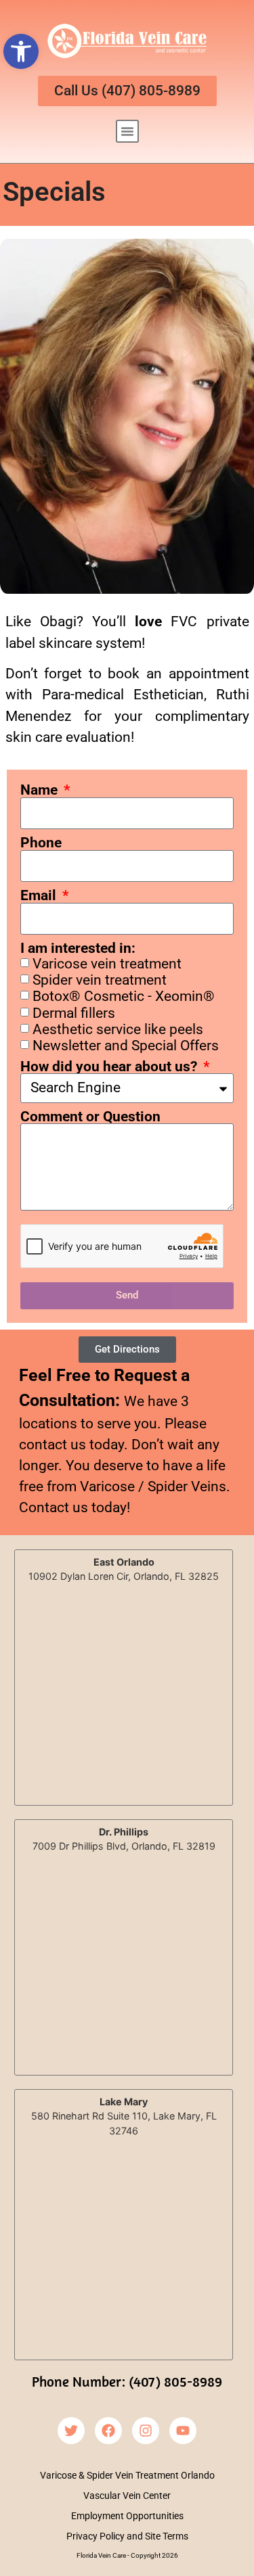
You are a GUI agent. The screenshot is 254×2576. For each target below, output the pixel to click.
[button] (21, 51)
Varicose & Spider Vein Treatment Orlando (127, 2475)
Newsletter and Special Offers (126, 1046)
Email (40, 896)
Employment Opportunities (127, 2516)
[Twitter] (71, 2431)
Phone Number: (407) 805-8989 (127, 2381)
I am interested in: (78, 949)
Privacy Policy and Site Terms (127, 2536)
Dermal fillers (74, 1013)
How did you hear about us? (110, 1067)
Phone (41, 843)
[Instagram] (146, 2431)
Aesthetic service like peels (118, 1029)
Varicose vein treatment (107, 964)
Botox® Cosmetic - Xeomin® (124, 997)
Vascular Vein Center (127, 2496)
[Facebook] (108, 2431)
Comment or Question (90, 1117)
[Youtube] (183, 2431)
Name (41, 790)
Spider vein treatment (100, 981)
